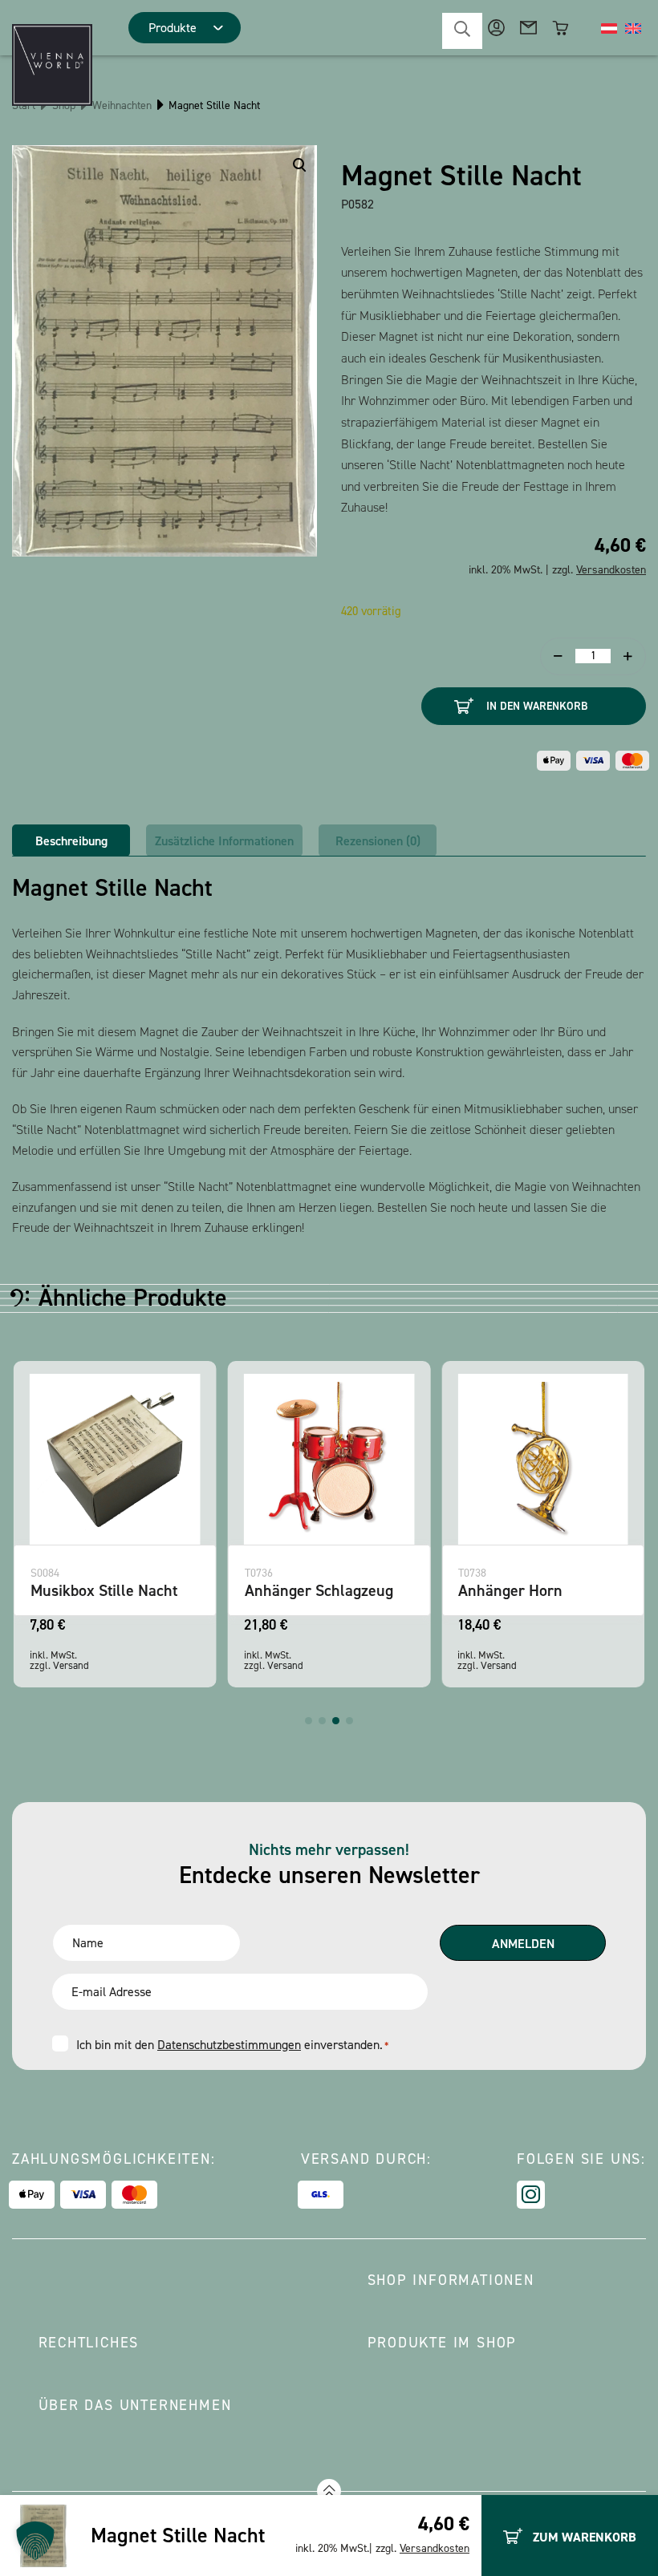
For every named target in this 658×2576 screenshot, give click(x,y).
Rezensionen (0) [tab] (378, 841)
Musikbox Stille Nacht (104, 1590)
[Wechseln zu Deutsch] (609, 28)
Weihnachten (122, 105)
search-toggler (462, 31)
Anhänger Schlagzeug (319, 1590)
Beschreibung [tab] (71, 841)
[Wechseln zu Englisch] (633, 28)
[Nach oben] (329, 2491)
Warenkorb (561, 28)
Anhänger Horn (510, 1590)
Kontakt (528, 28)
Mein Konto (496, 28)
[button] (309, 1721)
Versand (71, 1665)
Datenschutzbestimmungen (229, 2045)
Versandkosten (435, 2548)
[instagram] (531, 2195)
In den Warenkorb (537, 706)
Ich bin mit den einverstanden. (232, 2045)
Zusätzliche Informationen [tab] (224, 841)
